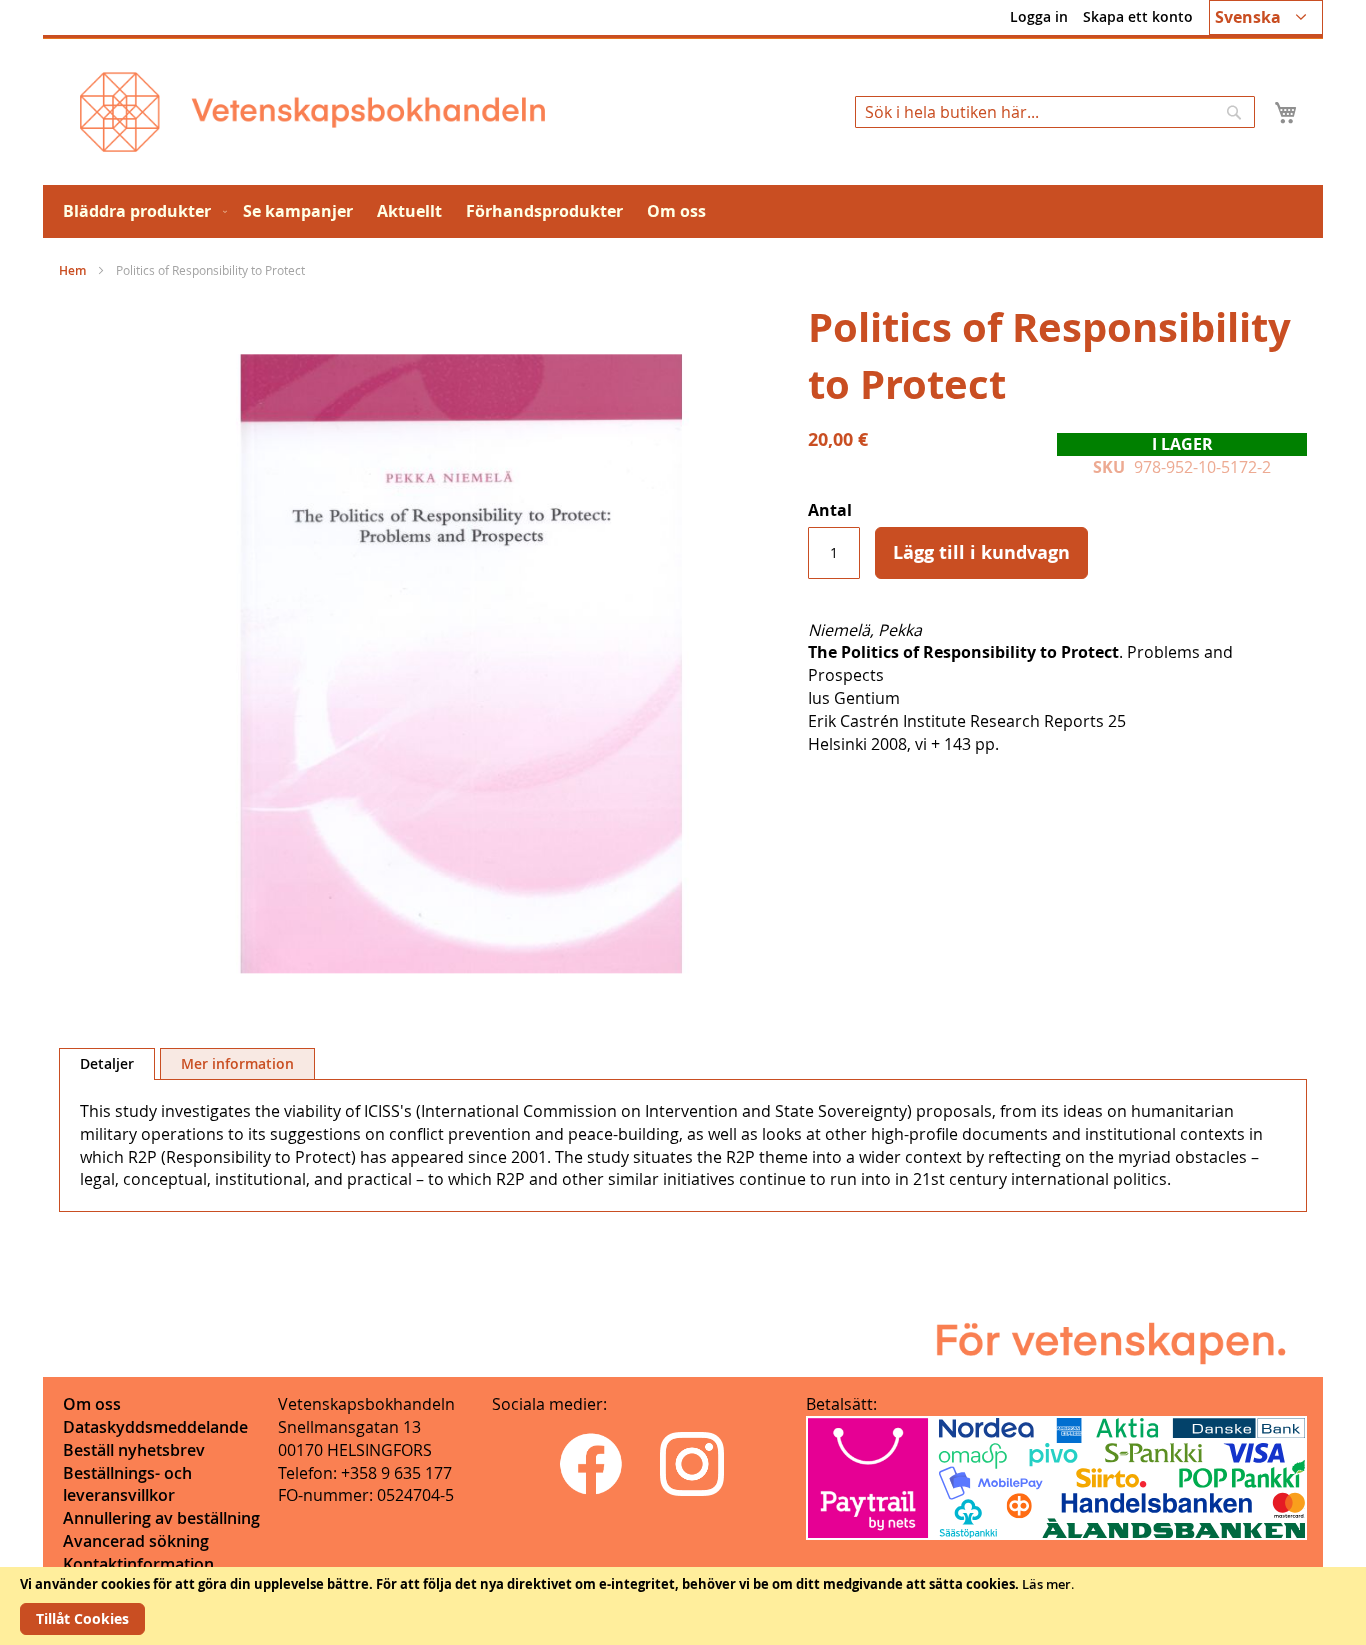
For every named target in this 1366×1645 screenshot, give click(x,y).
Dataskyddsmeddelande (155, 1427)
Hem (72, 270)
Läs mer (1046, 1584)
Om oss (92, 1404)
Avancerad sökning (136, 1541)
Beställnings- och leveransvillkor (127, 1484)
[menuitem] (141, 211)
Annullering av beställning (161, 1518)
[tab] (107, 1064)
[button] (1266, 17)
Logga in (1039, 16)
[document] (683, 1606)
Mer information (237, 1063)
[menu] (683, 211)
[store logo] (312, 112)
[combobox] (1055, 112)
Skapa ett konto (1138, 16)
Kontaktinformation (138, 1564)
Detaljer (107, 1063)
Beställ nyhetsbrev (134, 1450)
